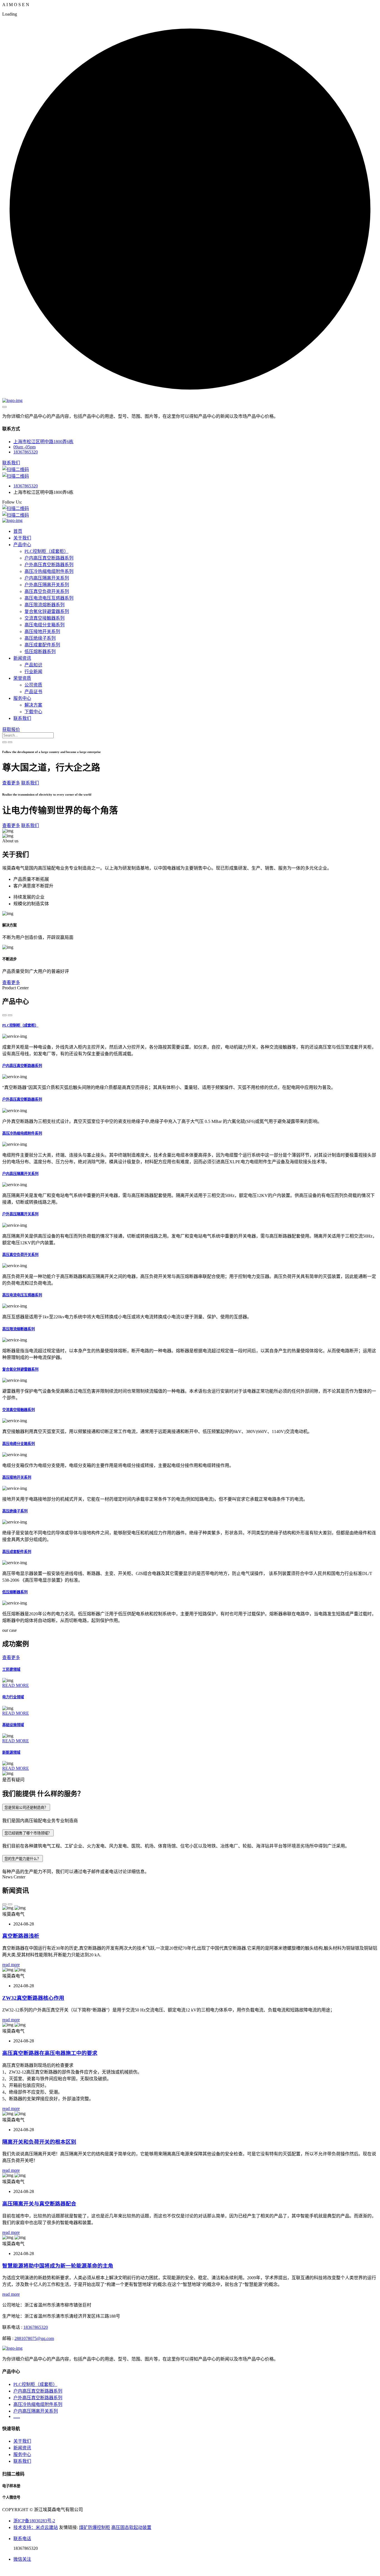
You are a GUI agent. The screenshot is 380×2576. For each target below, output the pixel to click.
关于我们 (22, 538)
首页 (18, 531)
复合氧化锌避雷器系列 (47, 611)
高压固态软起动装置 (131, 2527)
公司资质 (33, 685)
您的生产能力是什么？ (23, 1859)
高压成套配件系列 (42, 645)
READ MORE (16, 1685)
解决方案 (33, 705)
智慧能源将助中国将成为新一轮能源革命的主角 (58, 2266)
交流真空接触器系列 (45, 618)
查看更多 (11, 783)
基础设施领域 (13, 1725)
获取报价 (11, 729)
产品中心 (22, 545)
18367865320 (26, 452)
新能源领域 (11, 1752)
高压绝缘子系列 (40, 638)
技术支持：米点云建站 (36, 2527)
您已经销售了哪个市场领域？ (28, 1833)
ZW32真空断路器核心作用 (33, 1998)
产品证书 (33, 692)
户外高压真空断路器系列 (49, 565)
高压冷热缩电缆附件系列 (49, 571)
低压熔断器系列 (40, 652)
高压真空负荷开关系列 (47, 591)
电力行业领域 (13, 1697)
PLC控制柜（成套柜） (46, 551)
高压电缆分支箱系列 (45, 625)
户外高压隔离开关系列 (47, 585)
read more (11, 1965)
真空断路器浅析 (21, 1936)
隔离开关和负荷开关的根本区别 (39, 2142)
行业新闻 (33, 672)
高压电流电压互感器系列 (49, 598)
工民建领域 (11, 1670)
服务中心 (22, 698)
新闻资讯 (22, 658)
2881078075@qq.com (34, 2338)
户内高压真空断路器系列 (49, 558)
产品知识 (33, 665)
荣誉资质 (22, 678)
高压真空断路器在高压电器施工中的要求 (50, 2053)
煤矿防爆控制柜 (95, 2527)
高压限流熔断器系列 (45, 605)
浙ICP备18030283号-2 (34, 2521)
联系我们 (22, 718)
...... (17, 2416)
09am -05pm (24, 447)
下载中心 (33, 712)
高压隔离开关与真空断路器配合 (39, 2204)
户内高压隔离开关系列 (47, 578)
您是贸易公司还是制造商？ (26, 1808)
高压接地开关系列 (42, 631)
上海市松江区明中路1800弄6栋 (43, 442)
